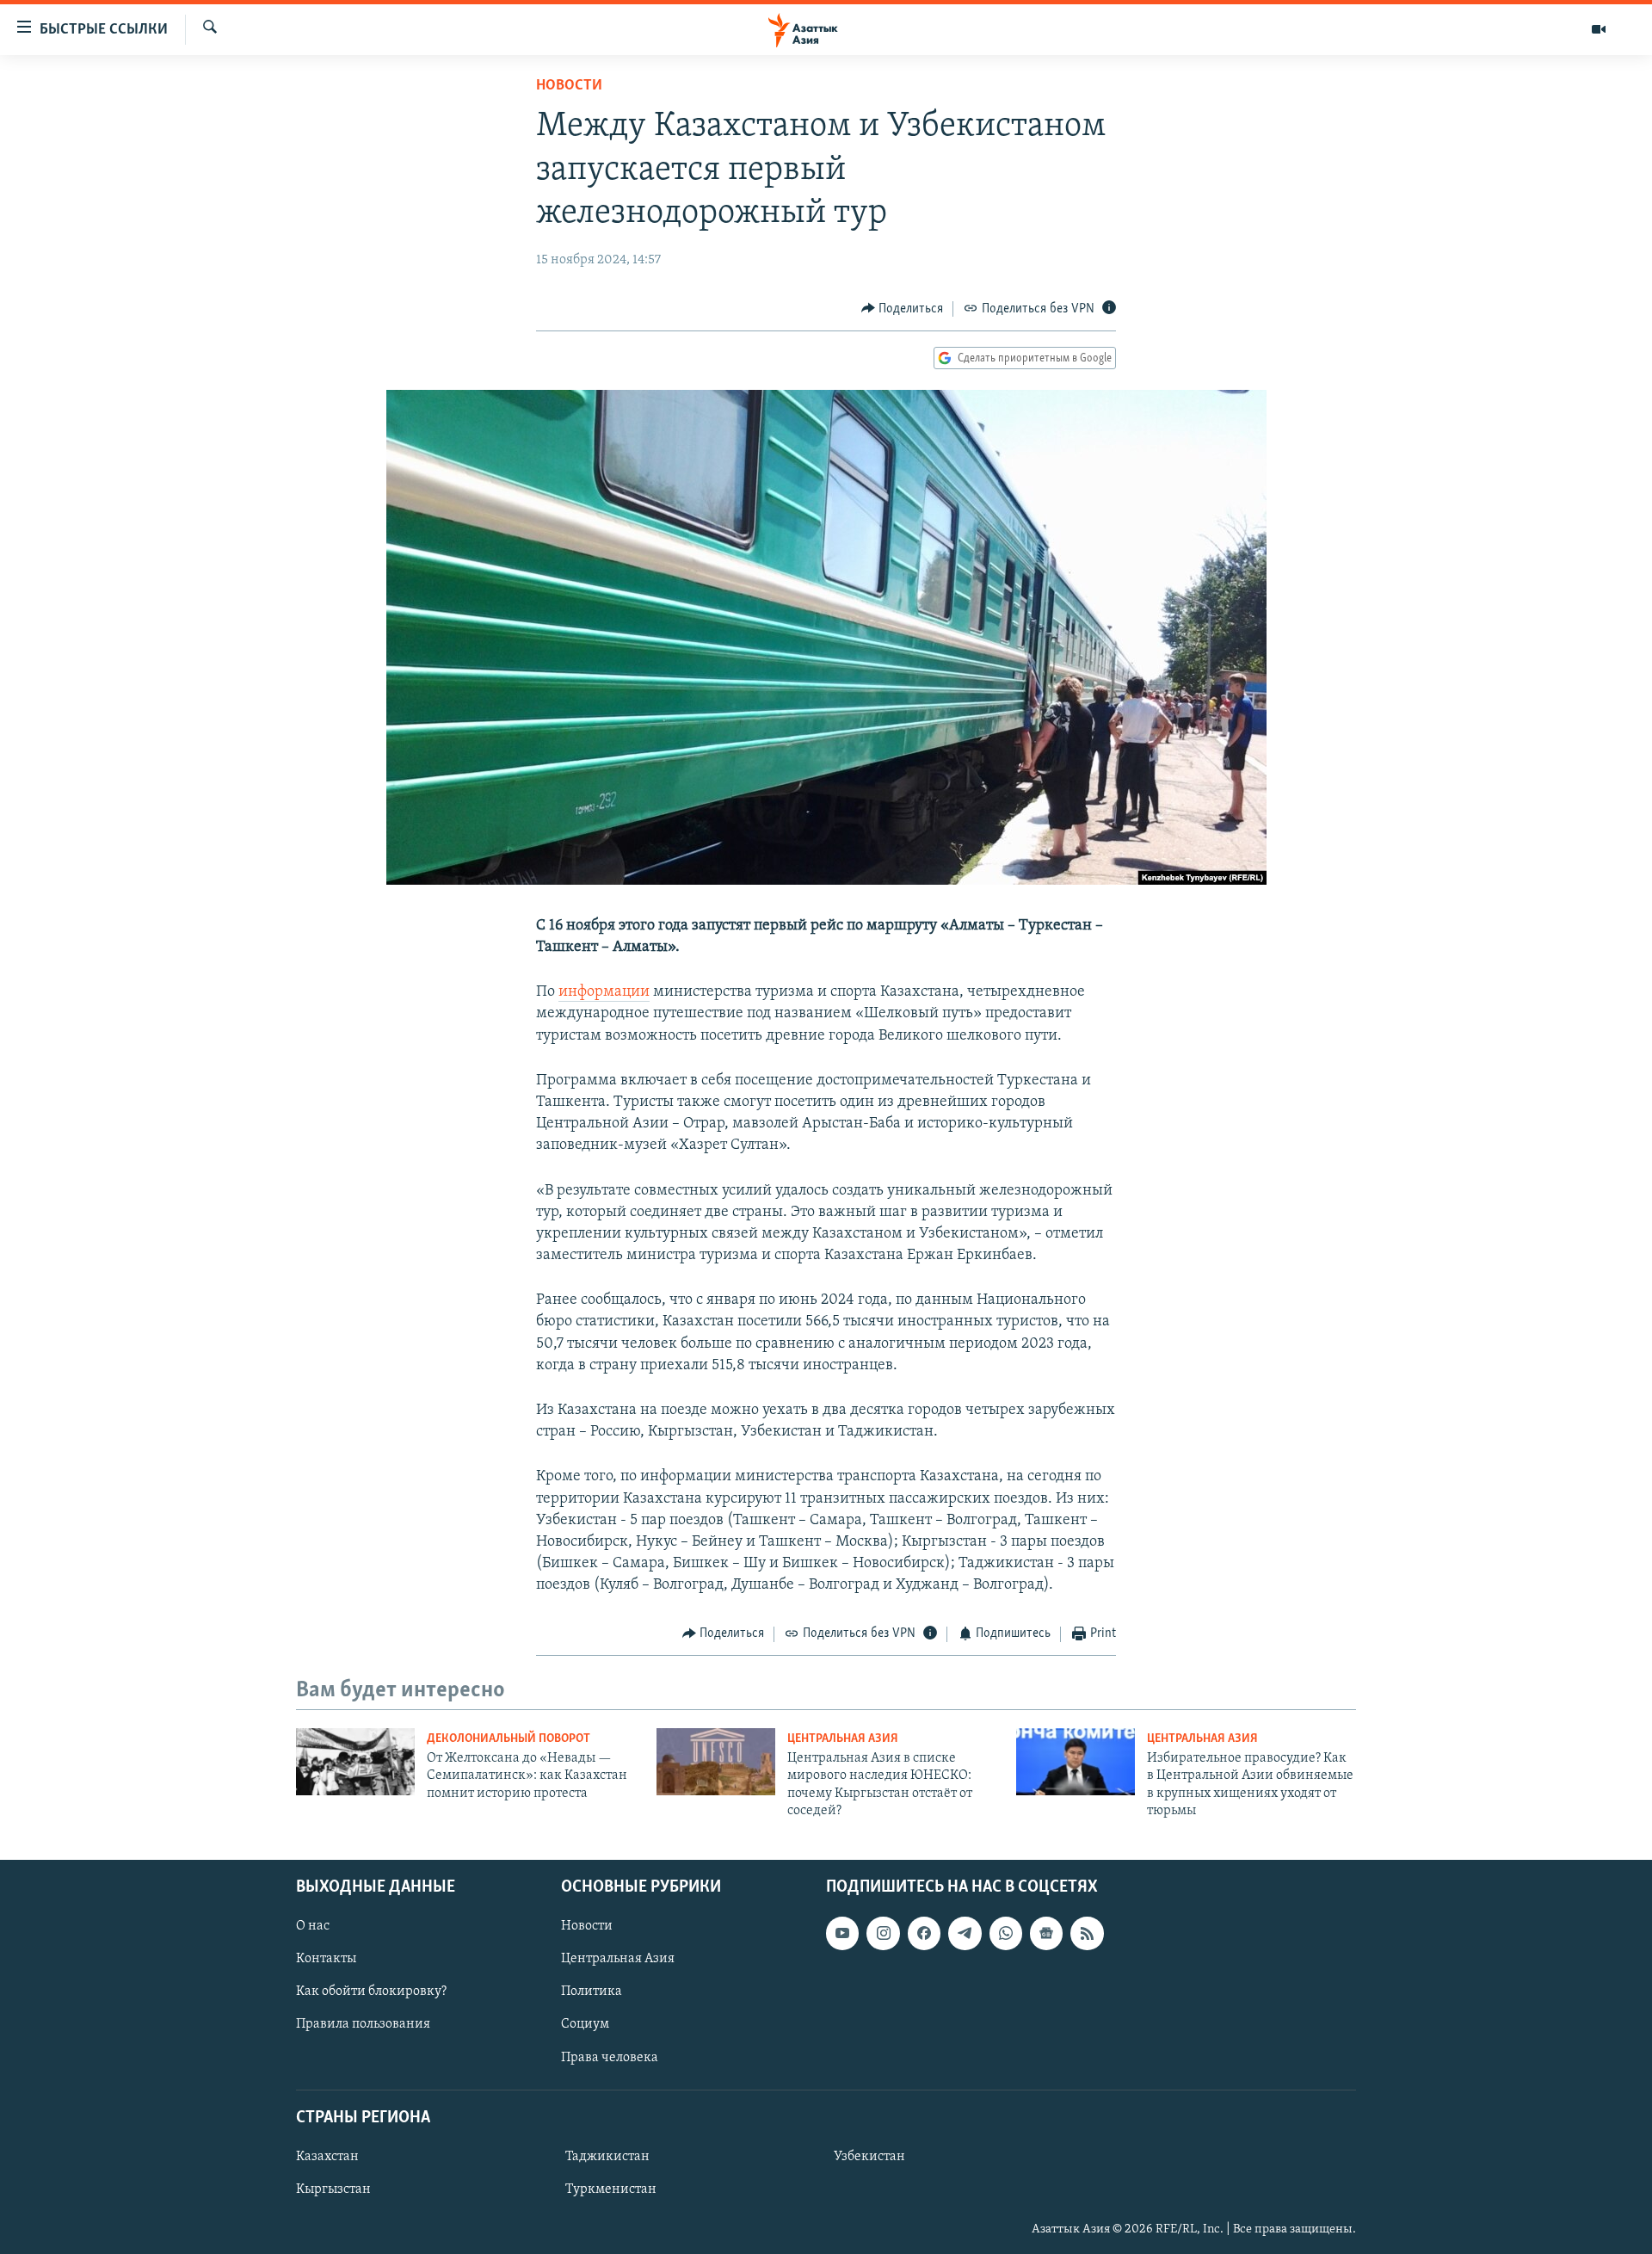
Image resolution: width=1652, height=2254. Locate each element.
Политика (592, 1992)
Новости (569, 86)
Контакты (326, 1959)
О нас (313, 1926)
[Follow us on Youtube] (842, 1933)
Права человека (610, 2057)
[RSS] (1087, 1933)
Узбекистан (869, 2157)
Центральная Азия (843, 1739)
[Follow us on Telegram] (965, 1933)
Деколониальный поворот (509, 1739)
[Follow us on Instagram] (883, 1933)
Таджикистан (607, 2157)
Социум (585, 2024)
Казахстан (327, 2157)
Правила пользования (363, 2024)
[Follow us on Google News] (1046, 1933)
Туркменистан (611, 2189)
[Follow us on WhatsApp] (1006, 1933)
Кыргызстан (333, 2189)
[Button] (903, 309)
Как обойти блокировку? (371, 1992)
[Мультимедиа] (1599, 29)
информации (604, 992)
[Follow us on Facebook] (924, 1933)
